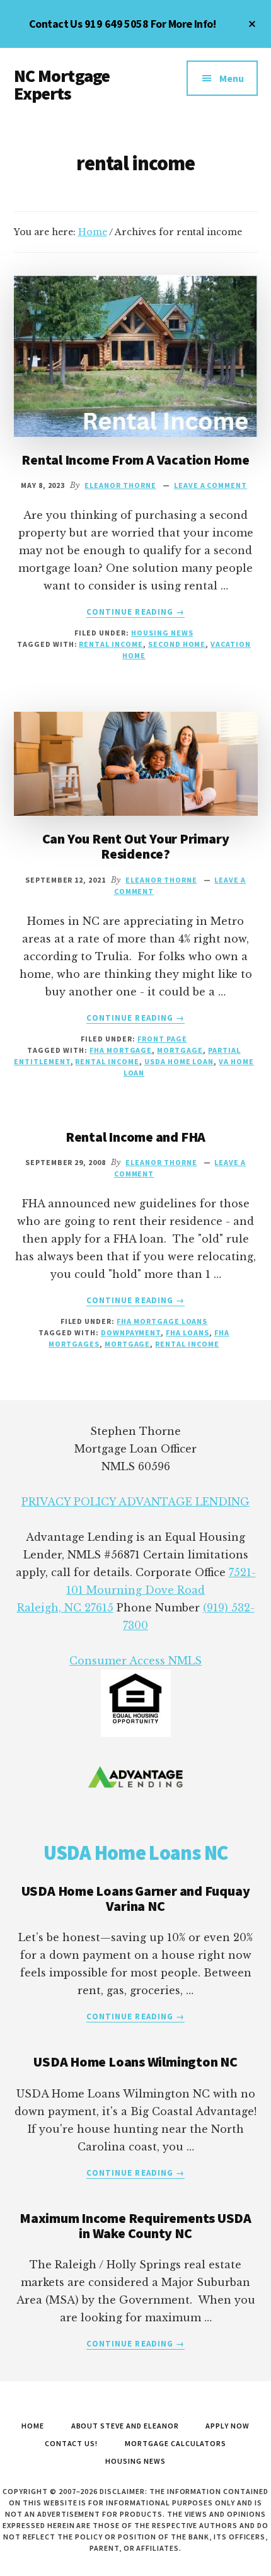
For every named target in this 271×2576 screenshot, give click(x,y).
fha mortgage (121, 1050)
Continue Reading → (135, 612)
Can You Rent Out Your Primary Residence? (136, 846)
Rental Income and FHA (135, 1137)
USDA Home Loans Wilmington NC (135, 2062)
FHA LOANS (187, 1332)
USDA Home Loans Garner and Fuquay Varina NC (136, 1898)
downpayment (131, 1332)
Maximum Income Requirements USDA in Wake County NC (135, 2225)
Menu (232, 78)
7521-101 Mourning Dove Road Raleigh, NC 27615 (136, 1590)
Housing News (162, 633)
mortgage (180, 1050)
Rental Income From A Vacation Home (135, 460)
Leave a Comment (210, 485)
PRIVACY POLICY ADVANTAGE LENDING (135, 1502)
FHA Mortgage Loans (162, 1321)
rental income (111, 644)
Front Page (162, 1039)
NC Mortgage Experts (62, 84)
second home (177, 644)
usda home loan (179, 1061)
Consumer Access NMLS (135, 1661)
